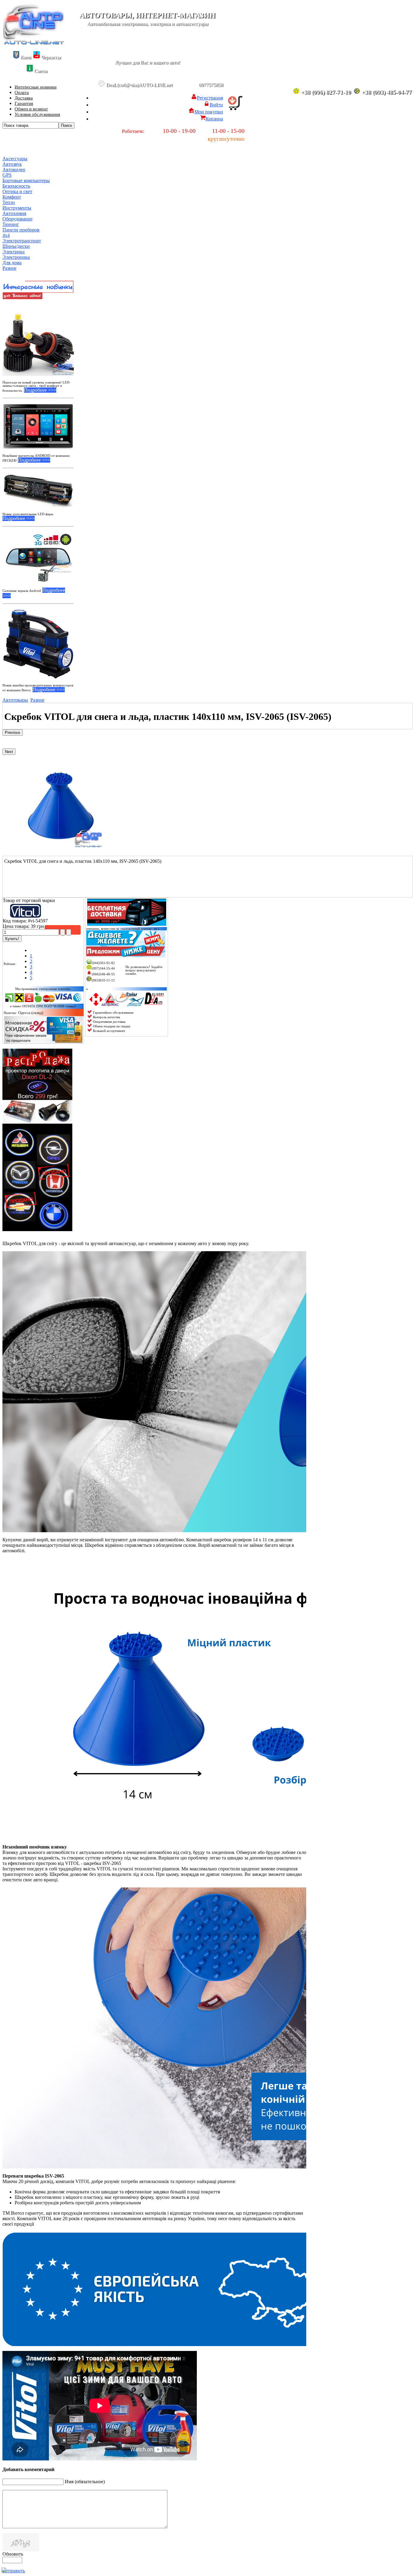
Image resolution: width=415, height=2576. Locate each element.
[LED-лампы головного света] (38, 340)
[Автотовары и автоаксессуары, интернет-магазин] (34, 43)
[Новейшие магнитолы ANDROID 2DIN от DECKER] (38, 426)
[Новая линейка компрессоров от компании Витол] (38, 644)
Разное (37, 700)
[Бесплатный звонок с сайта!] (146, 985)
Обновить (13, 2554)
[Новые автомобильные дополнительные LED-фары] (38, 490)
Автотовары (15, 700)
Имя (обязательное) (85, 2482)
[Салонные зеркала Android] (38, 557)
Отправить (14, 2571)
